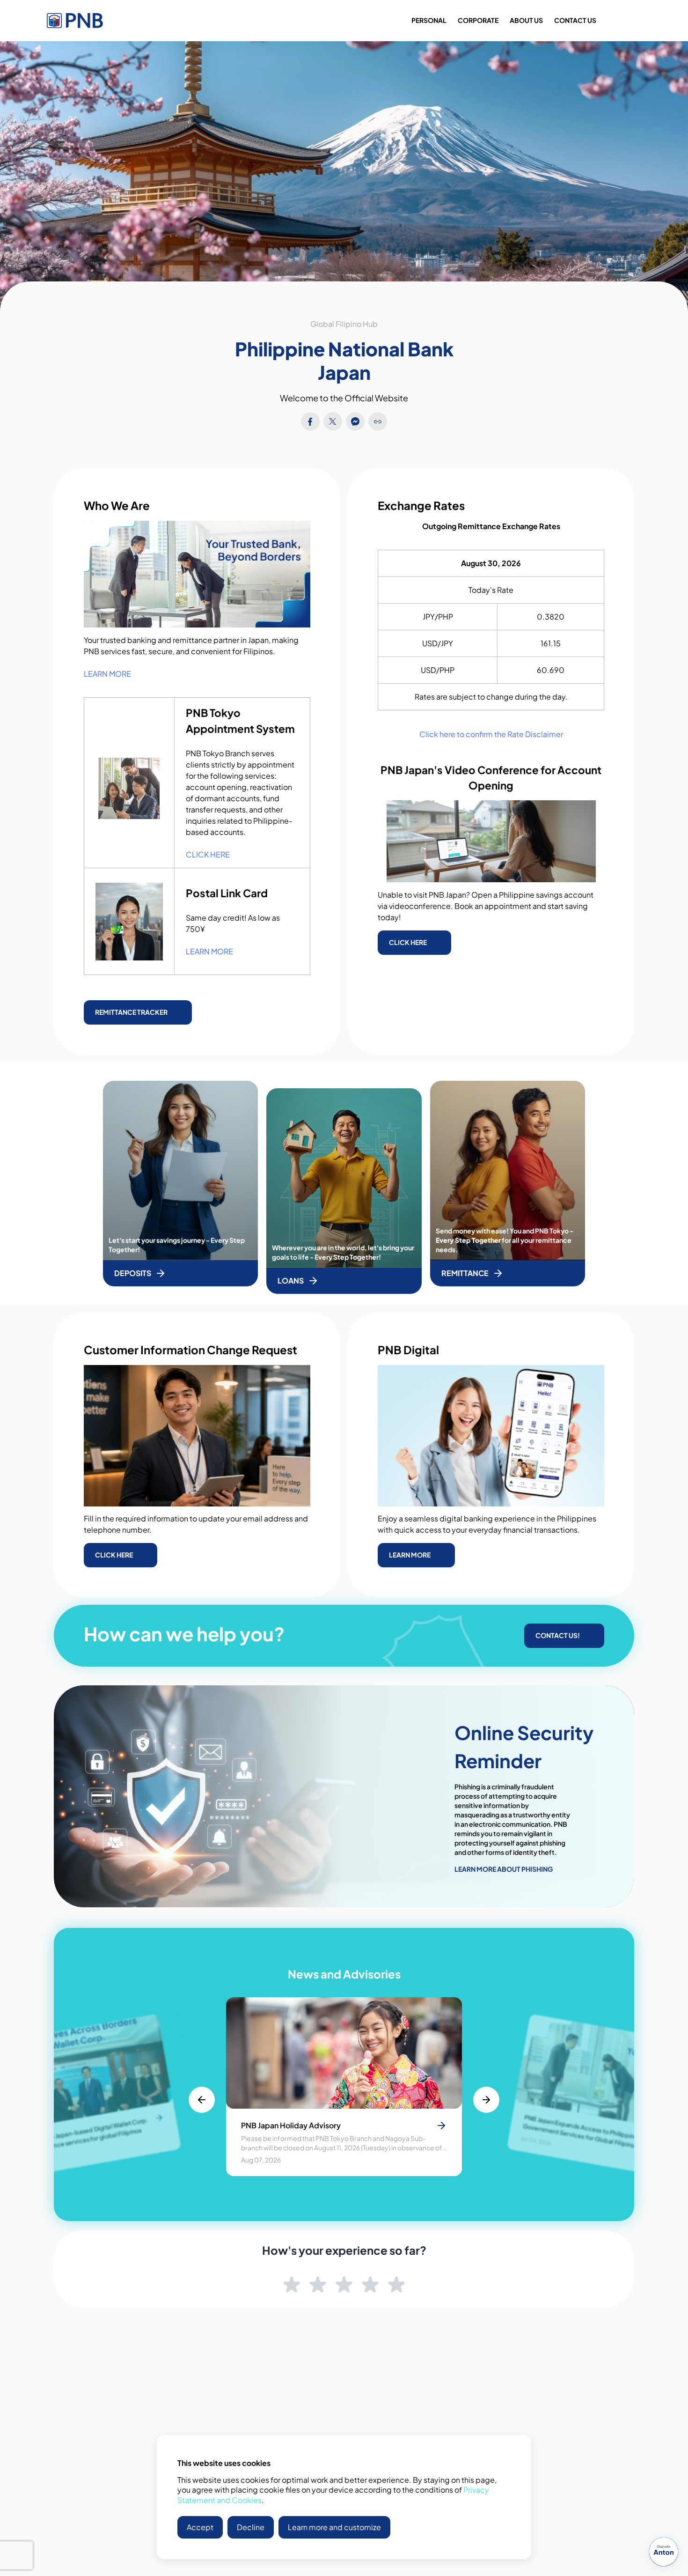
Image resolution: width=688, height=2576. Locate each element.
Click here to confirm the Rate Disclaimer (491, 734)
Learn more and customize (334, 2527)
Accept (200, 2527)
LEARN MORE (107, 674)
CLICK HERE (208, 854)
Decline (251, 2527)
